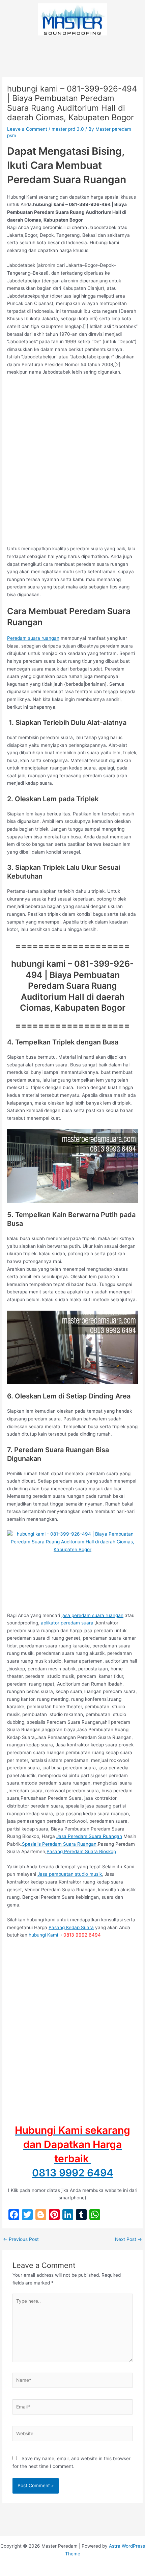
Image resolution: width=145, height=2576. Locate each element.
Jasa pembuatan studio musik (70, 1874)
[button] (72, 49)
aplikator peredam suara (67, 1623)
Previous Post (21, 2240)
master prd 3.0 (68, 129)
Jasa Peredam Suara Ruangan (89, 1836)
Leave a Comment (27, 129)
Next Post (128, 2240)
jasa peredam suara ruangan (92, 1615)
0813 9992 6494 (73, 2173)
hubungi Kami (43, 1935)
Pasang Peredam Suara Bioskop (81, 1851)
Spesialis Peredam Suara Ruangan (59, 1844)
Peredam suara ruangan (33, 638)
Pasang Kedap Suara (71, 1927)
